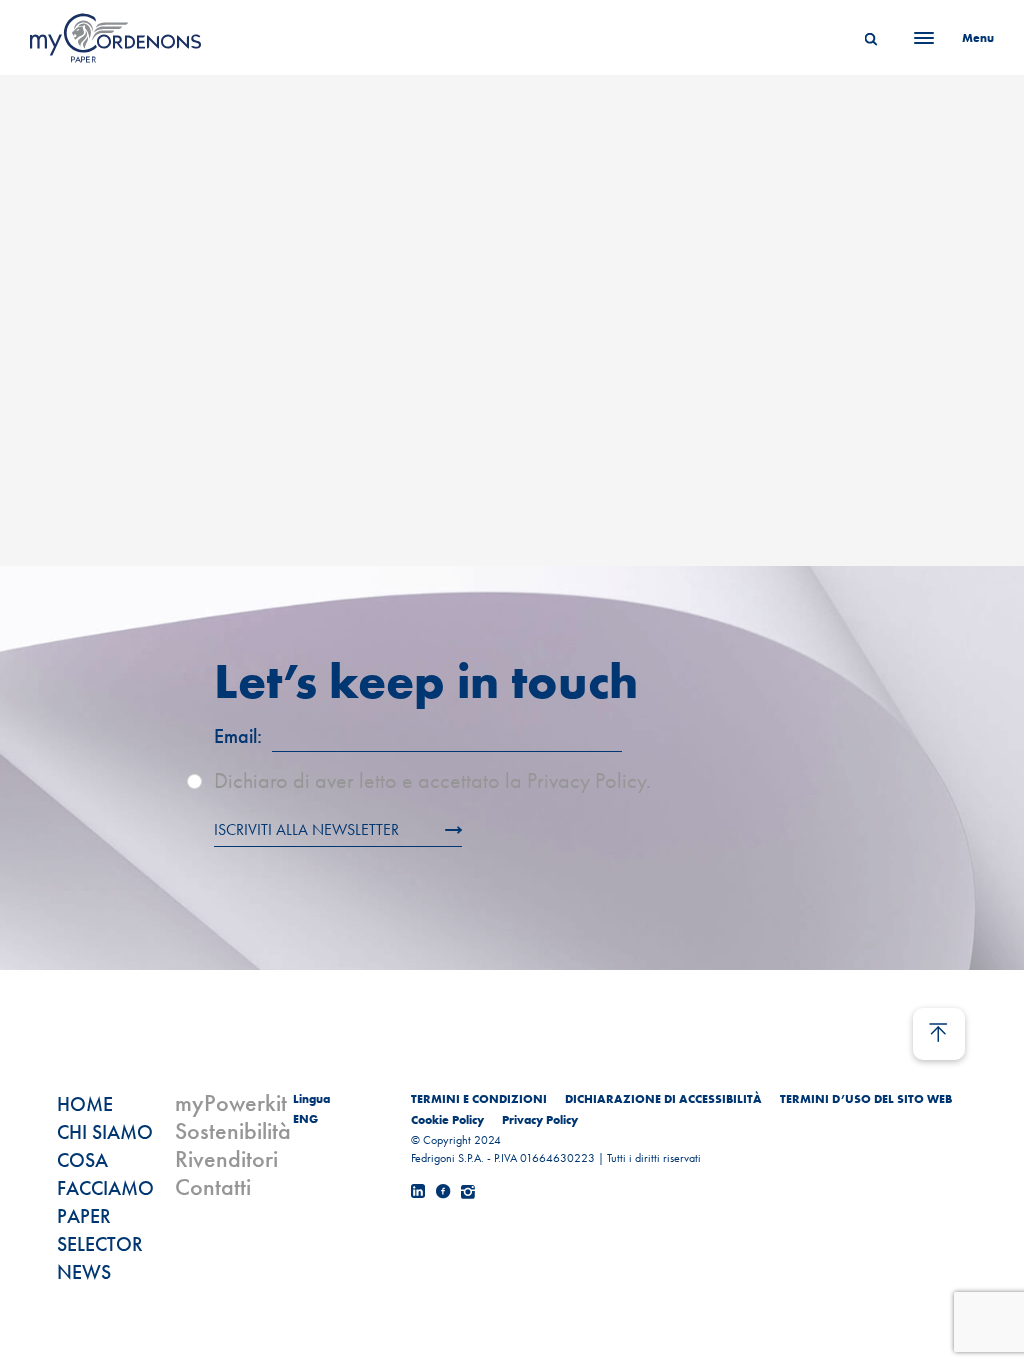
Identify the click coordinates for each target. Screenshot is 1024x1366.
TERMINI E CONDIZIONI (479, 1099)
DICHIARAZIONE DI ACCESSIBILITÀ (663, 1099)
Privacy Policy (540, 1120)
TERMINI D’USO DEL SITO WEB (866, 1099)
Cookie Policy (447, 1120)
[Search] (871, 38)
